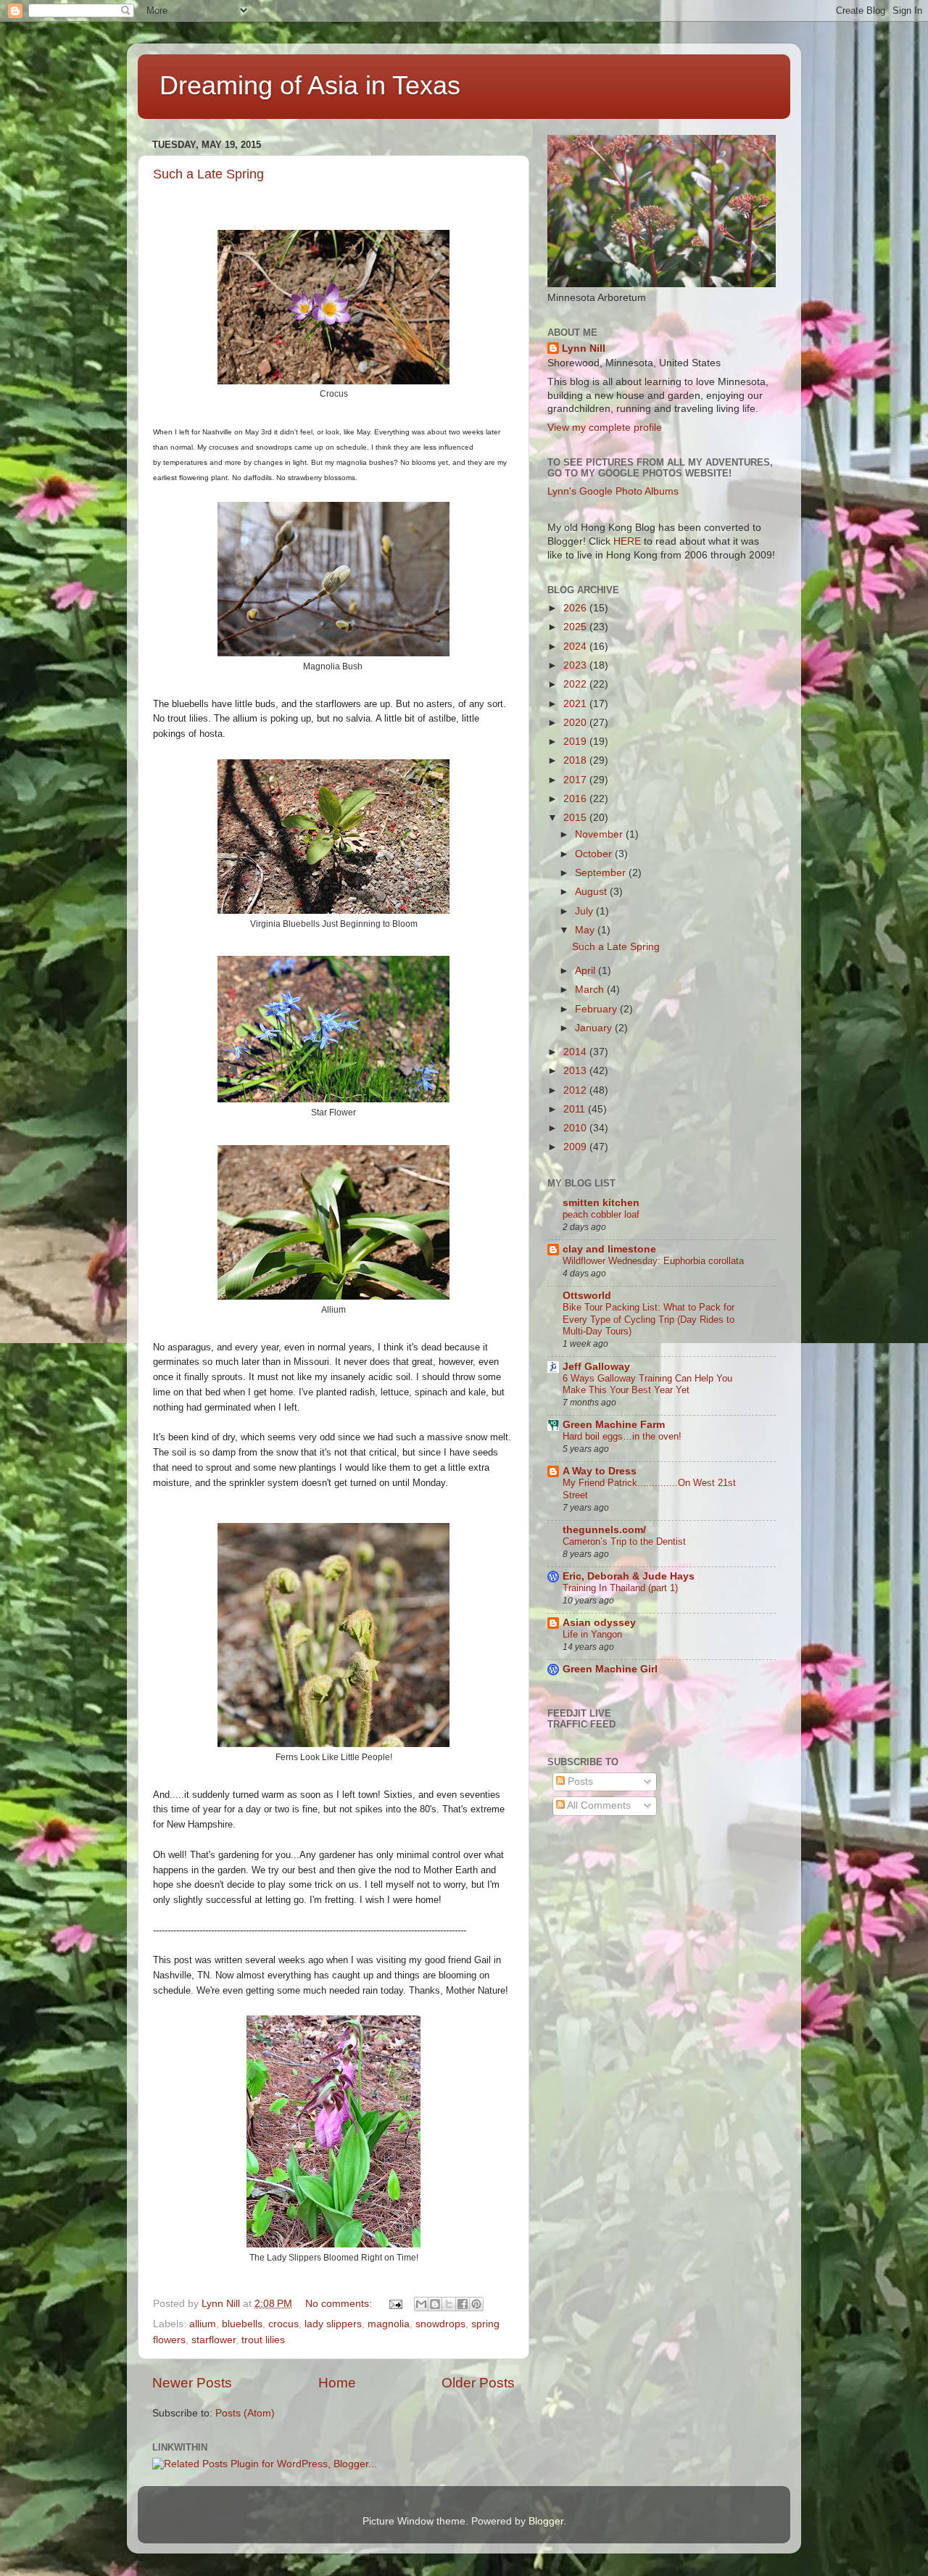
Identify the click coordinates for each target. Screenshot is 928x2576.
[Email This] (421, 2304)
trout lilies (263, 2340)
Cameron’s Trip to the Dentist (624, 1541)
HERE (627, 541)
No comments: (340, 2304)
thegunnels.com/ (604, 1530)
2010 (576, 1128)
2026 (576, 608)
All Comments (598, 1805)
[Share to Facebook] (463, 2304)
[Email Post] (395, 2304)
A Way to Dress (600, 1471)
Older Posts (478, 2383)
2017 (576, 780)
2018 (576, 760)
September (602, 873)
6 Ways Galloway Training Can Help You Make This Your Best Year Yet (647, 1384)
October (595, 854)
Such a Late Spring (208, 174)
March (591, 990)
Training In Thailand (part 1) (620, 1588)
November (600, 834)
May (586, 930)
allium (203, 2324)
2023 (576, 665)
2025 (576, 627)
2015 (576, 818)
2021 (576, 704)
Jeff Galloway (596, 1367)
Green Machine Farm (614, 1425)
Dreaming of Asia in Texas (310, 85)
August (592, 892)
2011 (576, 1109)
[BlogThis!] (435, 2304)
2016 (576, 799)
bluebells (242, 2324)
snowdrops (440, 2324)
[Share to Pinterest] (476, 2304)
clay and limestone (609, 1249)
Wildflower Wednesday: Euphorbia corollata (653, 1261)
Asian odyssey (599, 1623)
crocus (283, 2324)
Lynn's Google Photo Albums (613, 491)
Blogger (546, 2521)
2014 (576, 1052)
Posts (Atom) (245, 2413)
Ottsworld (587, 1296)
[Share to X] (449, 2304)
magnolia (389, 2324)
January (595, 1028)
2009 (576, 1147)
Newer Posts (192, 2383)
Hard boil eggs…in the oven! (622, 1436)
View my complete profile (605, 428)
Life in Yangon (592, 1634)
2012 (576, 1090)
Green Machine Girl (610, 1669)
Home (337, 2383)
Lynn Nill (584, 348)
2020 (576, 723)
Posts (579, 1782)
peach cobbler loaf (601, 1214)
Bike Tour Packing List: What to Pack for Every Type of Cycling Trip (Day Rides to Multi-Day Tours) (649, 1319)
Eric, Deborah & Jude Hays (629, 1576)
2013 (576, 1071)
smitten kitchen (601, 1203)
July (585, 911)
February (597, 1009)
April (587, 971)
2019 (576, 742)
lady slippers (333, 2324)
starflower (214, 2340)
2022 (576, 684)
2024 (576, 647)
